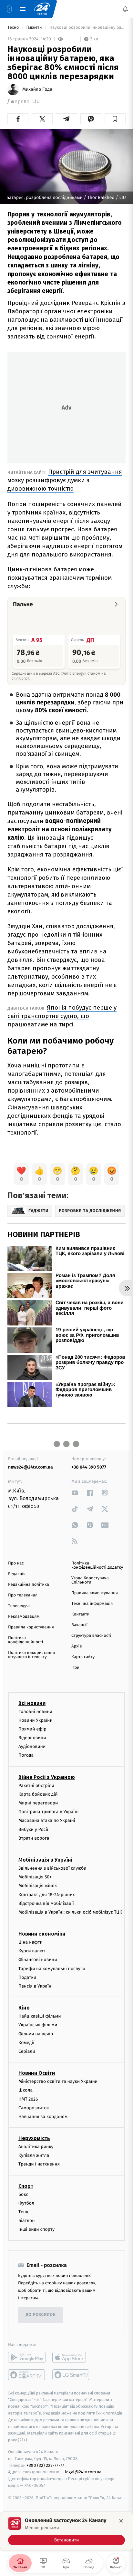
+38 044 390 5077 (89, 1467)
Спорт (26, 2186)
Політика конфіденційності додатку (97, 1565)
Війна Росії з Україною (47, 1777)
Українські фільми (38, 2025)
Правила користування (31, 1627)
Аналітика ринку (36, 2147)
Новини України (36, 1720)
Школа (26, 2090)
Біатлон (27, 2221)
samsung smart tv (71, 2374)
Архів (77, 1646)
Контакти (80, 1614)
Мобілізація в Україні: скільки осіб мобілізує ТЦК (70, 1912)
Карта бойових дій (38, 1794)
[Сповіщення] (125, 9)
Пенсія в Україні (36, 1986)
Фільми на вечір (36, 2034)
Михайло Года (37, 89)
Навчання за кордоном (43, 2117)
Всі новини (32, 1703)
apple (71, 2357)
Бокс (23, 2194)
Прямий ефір (32, 1729)
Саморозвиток (34, 2108)
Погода (26, 1755)
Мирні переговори (38, 1803)
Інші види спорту (36, 2229)
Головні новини (35, 1711)
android (27, 2357)
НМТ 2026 (28, 2099)
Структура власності (91, 1636)
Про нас (16, 1563)
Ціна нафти (31, 1942)
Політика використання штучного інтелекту (31, 1655)
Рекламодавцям (24, 1617)
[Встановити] (66, 2531)
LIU (36, 102)
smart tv (27, 2374)
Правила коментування (95, 1593)
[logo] (42, 9)
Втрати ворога (34, 1838)
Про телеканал (23, 1595)
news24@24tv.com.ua (31, 1467)
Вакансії (79, 1625)
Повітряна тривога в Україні (48, 1812)
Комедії (26, 2043)
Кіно (24, 2008)
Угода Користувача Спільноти (90, 1580)
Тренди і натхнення (39, 2164)
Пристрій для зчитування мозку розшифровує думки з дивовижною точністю (65, 480)
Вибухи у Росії (33, 1829)
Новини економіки (42, 1934)
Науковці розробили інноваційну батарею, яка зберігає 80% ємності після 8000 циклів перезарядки (87, 28)
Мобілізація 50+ (35, 1877)
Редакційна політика (29, 1585)
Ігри (75, 1668)
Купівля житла (34, 2155)
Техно (14, 28)
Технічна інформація (92, 1604)
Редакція (17, 1574)
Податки (27, 1977)
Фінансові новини (38, 1960)
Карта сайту (83, 1657)
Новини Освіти (37, 2073)
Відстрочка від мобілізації (46, 1903)
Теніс (24, 2212)
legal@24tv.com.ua (83, 2472)
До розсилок (41, 2315)
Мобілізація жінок (38, 1886)
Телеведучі (19, 1606)
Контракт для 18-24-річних (46, 1894)
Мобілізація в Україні (46, 1860)
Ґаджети (34, 28)
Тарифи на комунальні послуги (52, 1968)
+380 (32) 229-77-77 (45, 2465)
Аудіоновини (32, 1746)
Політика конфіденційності (26, 1640)
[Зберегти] (115, 119)
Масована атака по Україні (47, 1820)
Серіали (27, 2051)
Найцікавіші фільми (40, 2016)
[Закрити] (121, 2521)
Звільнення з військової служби (52, 1868)
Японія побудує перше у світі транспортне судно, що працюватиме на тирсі (62, 1016)
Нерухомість (34, 2138)
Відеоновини (32, 1738)
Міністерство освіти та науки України (58, 2081)
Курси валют (32, 1951)
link (75, 1493)
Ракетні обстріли (36, 1785)
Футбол (26, 2203)
